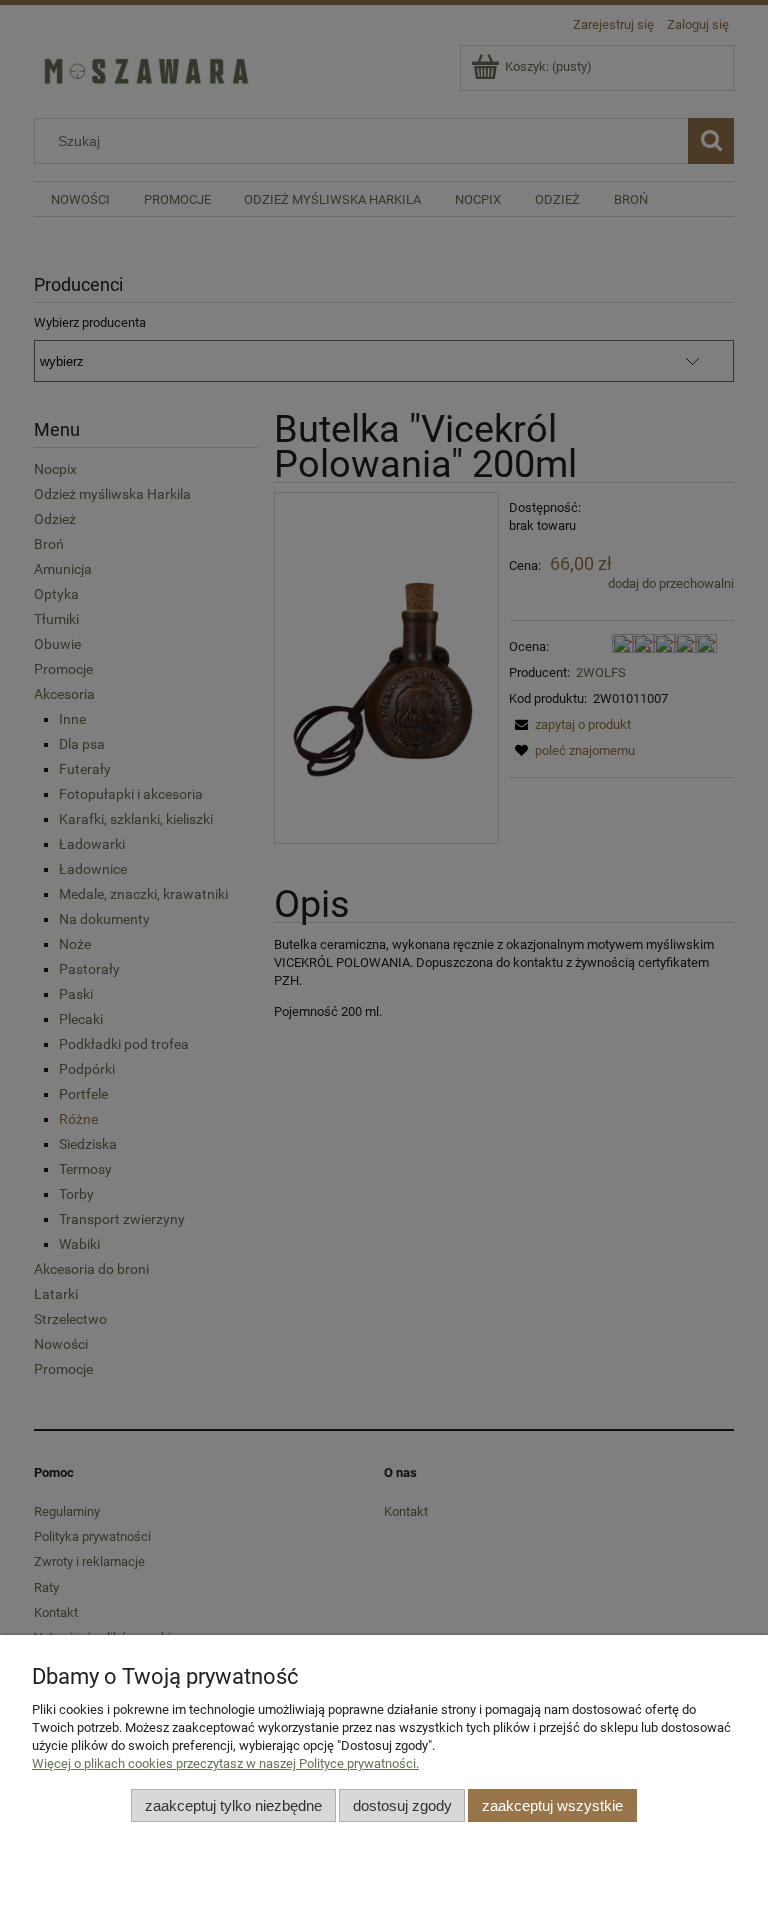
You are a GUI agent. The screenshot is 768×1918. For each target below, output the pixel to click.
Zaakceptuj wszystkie (552, 1805)
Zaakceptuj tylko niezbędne (233, 1805)
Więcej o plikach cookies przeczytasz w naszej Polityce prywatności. (225, 1763)
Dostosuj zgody (402, 1805)
